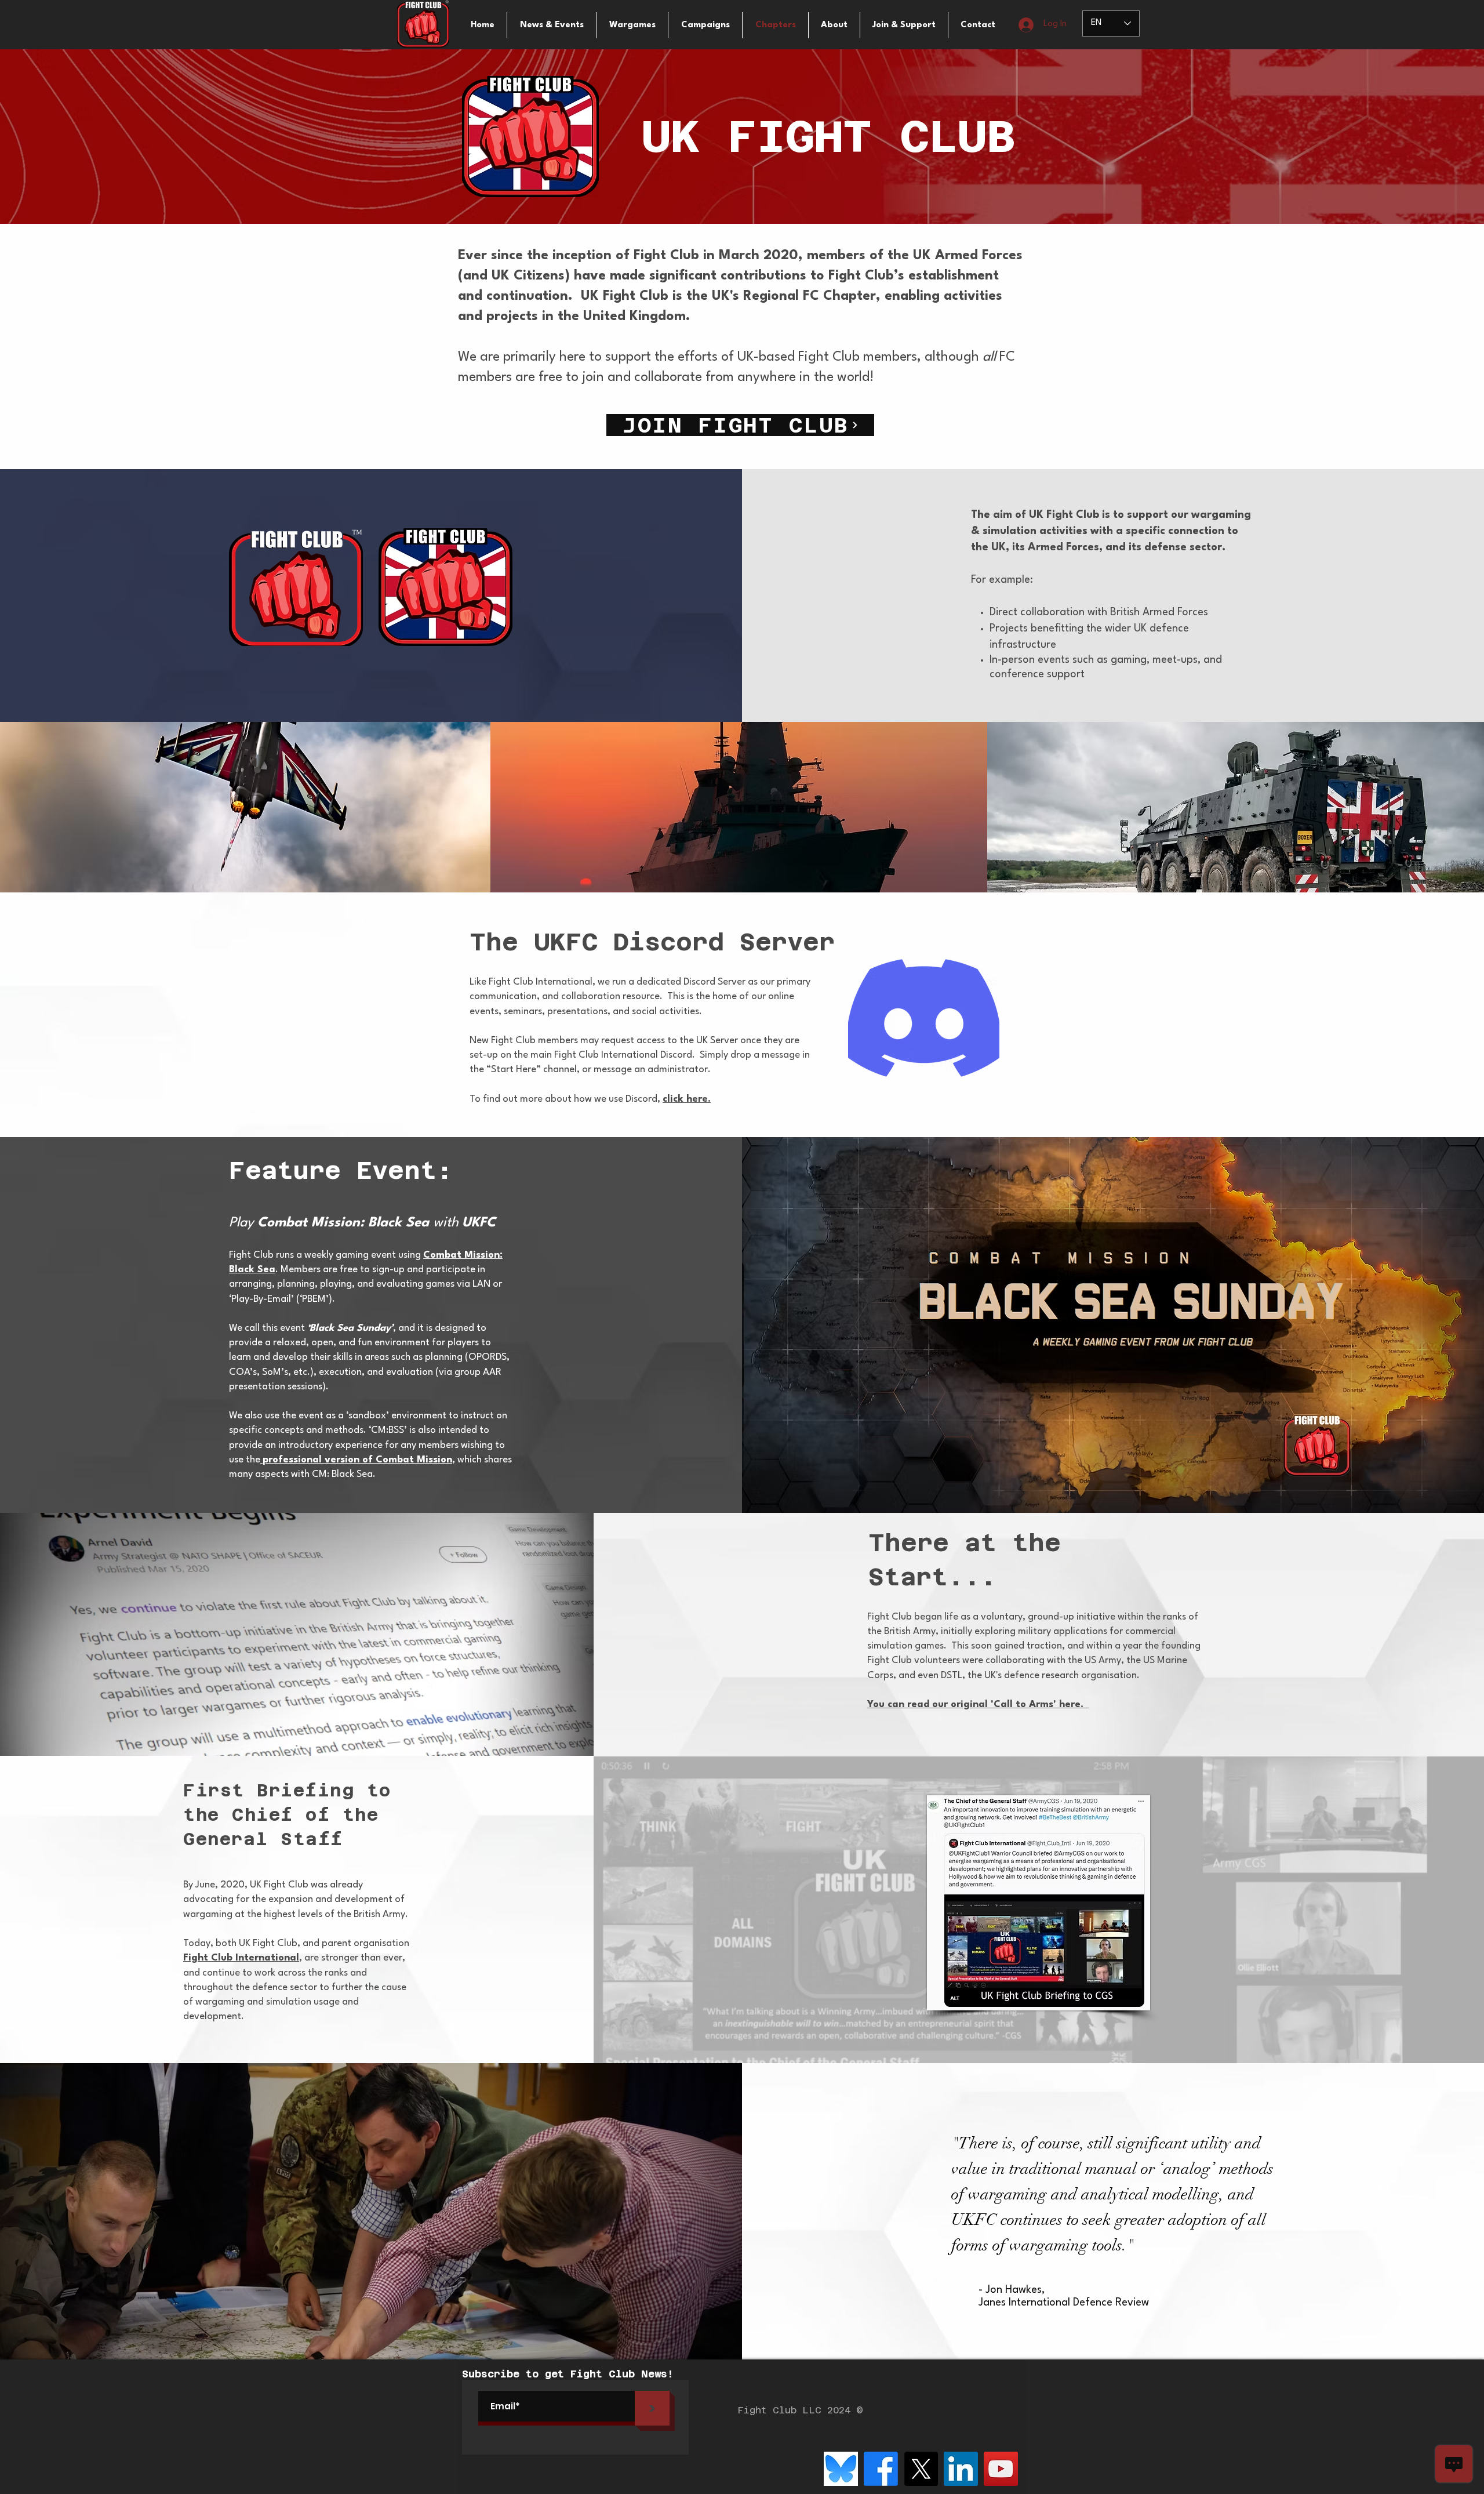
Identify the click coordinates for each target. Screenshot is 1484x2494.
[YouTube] (1001, 2469)
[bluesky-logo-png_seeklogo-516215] (841, 2469)
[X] (921, 2469)
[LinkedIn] (961, 2469)
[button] (632, 25)
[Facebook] (881, 2469)
